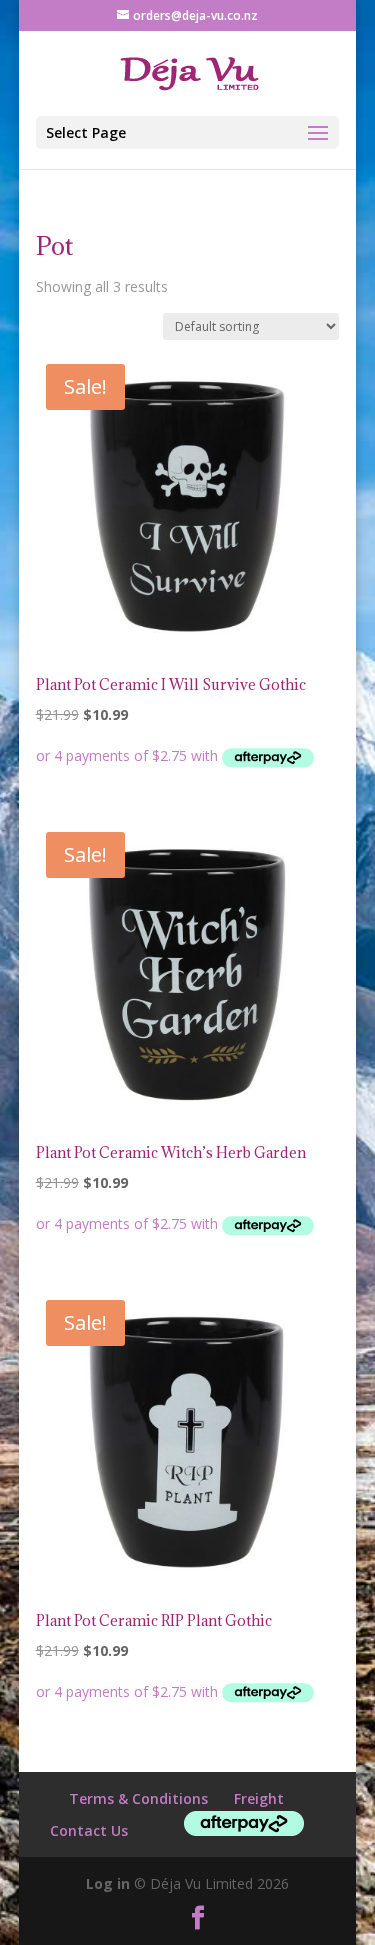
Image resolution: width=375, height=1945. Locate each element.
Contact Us (89, 1830)
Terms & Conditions (138, 1798)
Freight (259, 1798)
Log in (108, 1883)
